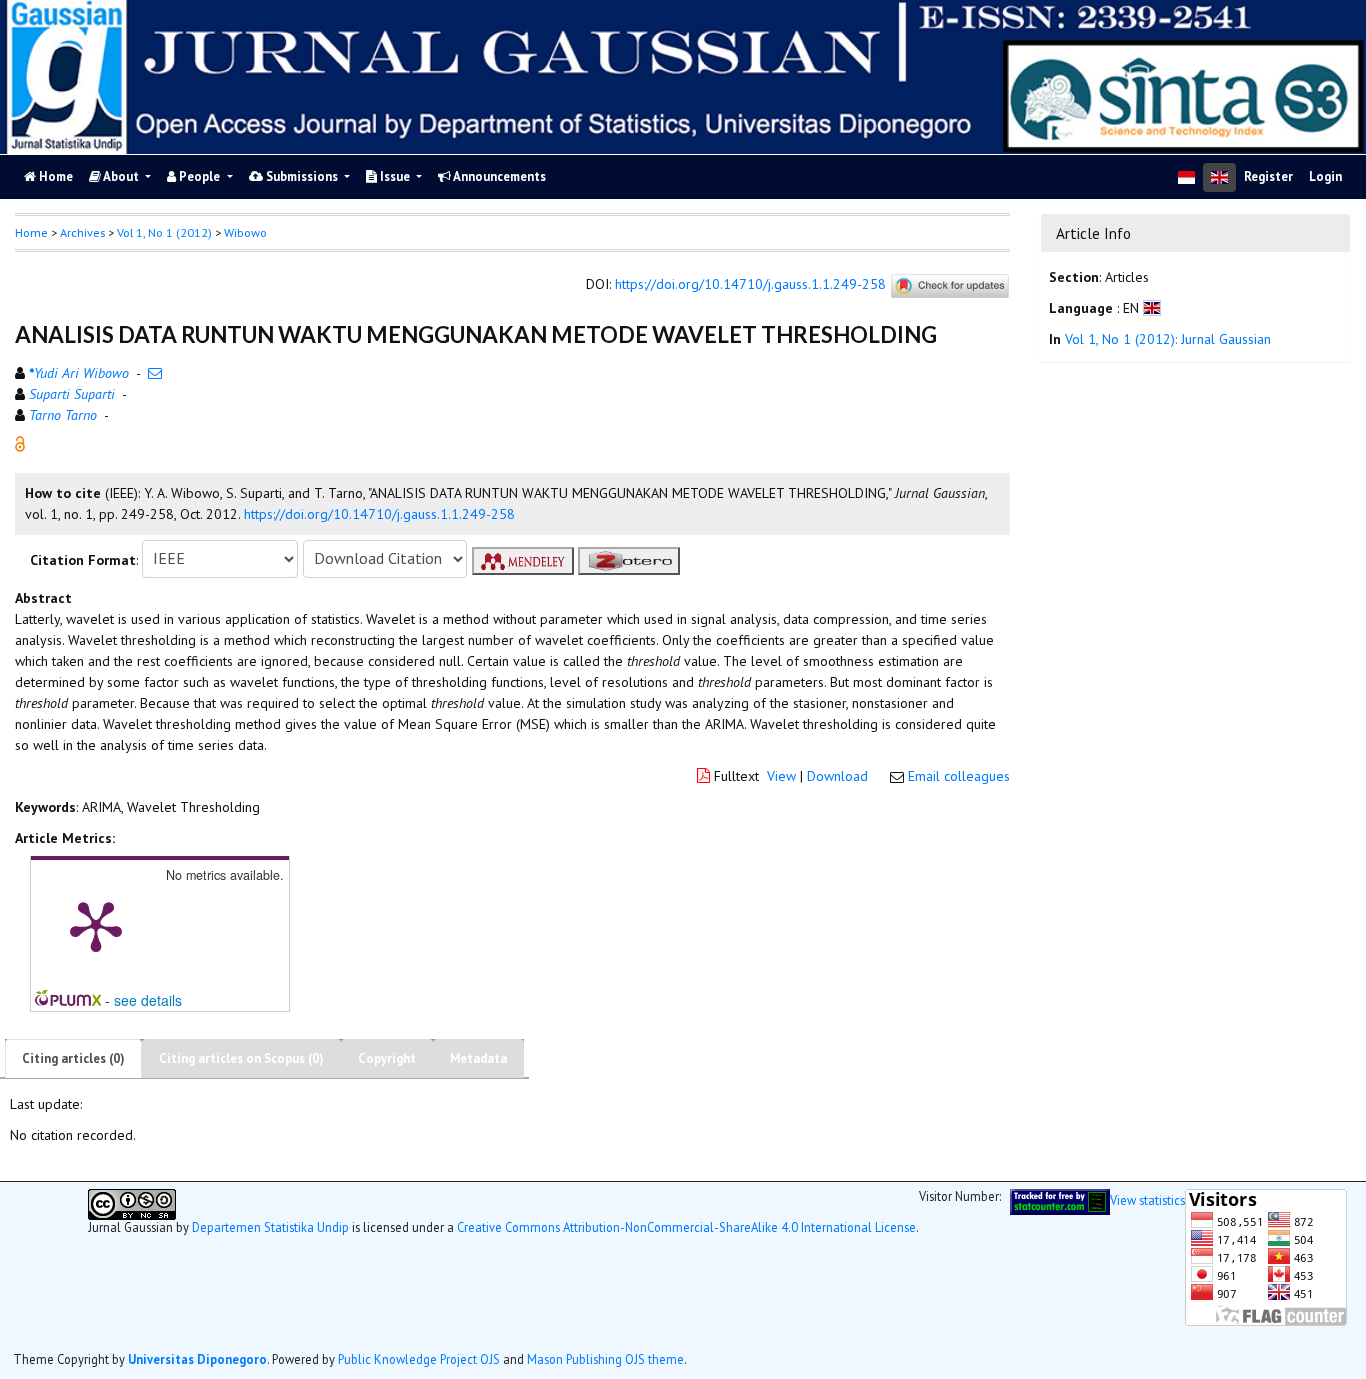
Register (1268, 176)
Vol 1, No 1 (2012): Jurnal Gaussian (1168, 340)
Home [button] (31, 232)
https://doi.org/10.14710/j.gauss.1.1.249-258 (750, 285)
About (121, 176)
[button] (20, 442)
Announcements (498, 176)
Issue (395, 176)
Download (837, 776)
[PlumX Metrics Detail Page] (96, 925)
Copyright (387, 1058)
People (199, 176)
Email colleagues (959, 776)
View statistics (1147, 1199)
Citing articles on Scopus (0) (241, 1058)
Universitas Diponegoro (197, 1358)
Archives (82, 232)
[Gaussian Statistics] (1060, 1199)
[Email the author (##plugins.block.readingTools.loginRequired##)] (155, 373)
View (781, 776)
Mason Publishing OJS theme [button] (605, 1358)
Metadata (478, 1058)
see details (148, 1000)
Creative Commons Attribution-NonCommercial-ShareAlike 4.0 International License (686, 1226)
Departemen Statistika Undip (270, 1226)
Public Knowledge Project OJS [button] (419, 1358)
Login (1325, 176)
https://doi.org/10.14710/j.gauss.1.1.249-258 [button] (379, 514)
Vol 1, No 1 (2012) (164, 232)
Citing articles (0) (73, 1058)
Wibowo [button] (245, 232)
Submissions (302, 176)
